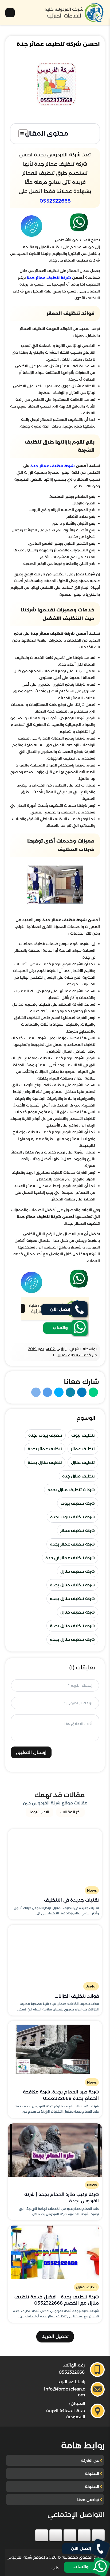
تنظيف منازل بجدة (45, 1462)
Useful (91, 1986)
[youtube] (70, 2535)
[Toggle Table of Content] (20, 134)
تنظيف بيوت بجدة (45, 1435)
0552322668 (55, 201)
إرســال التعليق (31, 1752)
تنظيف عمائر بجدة (45, 1449)
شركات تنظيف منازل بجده (71, 1490)
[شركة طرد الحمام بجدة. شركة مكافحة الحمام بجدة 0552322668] (55, 2048)
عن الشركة (90, 2460)
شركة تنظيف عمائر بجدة (72, 1544)
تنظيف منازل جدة (78, 1476)
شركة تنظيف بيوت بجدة (72, 1517)
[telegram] (42, 2535)
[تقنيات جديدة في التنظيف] (55, 1856)
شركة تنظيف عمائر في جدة (70, 1558)
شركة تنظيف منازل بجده (72, 1599)
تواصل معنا (88, 2500)
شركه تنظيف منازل (78, 1612)
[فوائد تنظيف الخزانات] (55, 1951)
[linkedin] (56, 2535)
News (92, 1890)
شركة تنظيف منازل (78, 1571)
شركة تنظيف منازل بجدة (72, 1585)
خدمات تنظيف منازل (74, 1355)
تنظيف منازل (83, 1462)
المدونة (92, 2473)
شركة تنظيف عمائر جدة (48, 278)
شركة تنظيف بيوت (78, 1503)
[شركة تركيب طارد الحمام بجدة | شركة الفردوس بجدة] (55, 2150)
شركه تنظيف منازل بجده (72, 1639)
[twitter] (84, 2535)
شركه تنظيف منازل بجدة (72, 1626)
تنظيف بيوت (83, 1435)
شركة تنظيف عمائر (78, 1530)
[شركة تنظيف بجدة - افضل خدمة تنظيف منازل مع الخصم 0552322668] (55, 2252)
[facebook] (98, 2535)
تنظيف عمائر (83, 1449)
